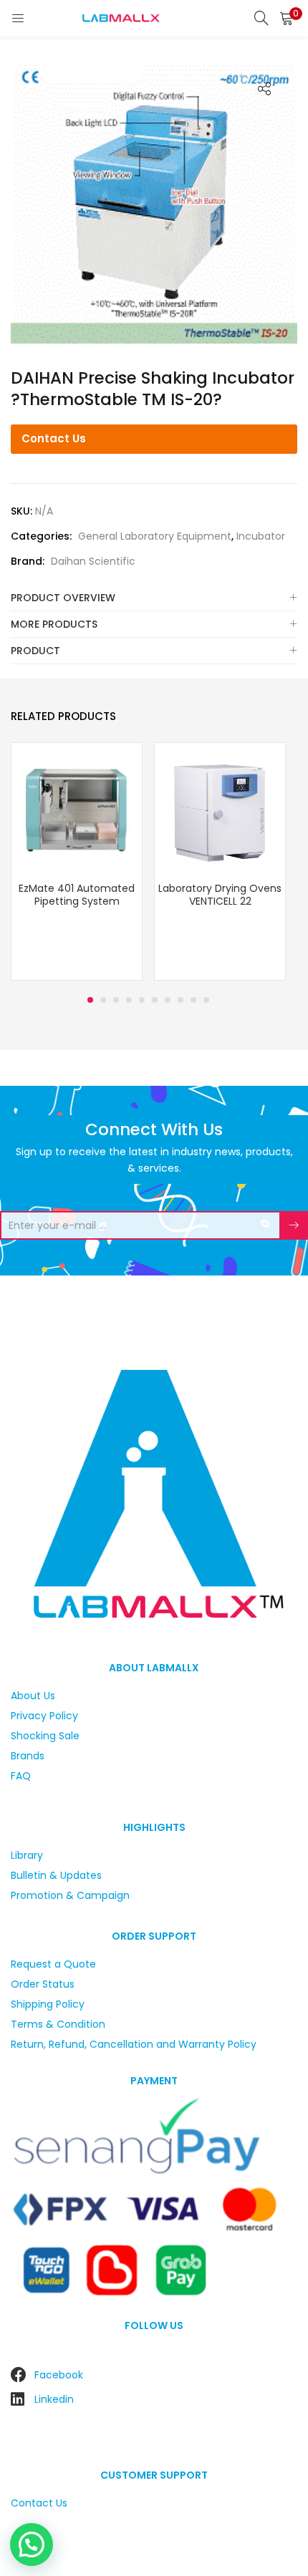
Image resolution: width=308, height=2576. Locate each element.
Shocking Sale (45, 1736)
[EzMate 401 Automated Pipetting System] (77, 807)
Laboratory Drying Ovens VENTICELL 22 (220, 895)
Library (27, 1855)
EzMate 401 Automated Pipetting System (77, 895)
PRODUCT (35, 651)
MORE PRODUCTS (54, 624)
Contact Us (54, 438)
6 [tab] (155, 1000)
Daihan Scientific (93, 561)
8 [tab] (181, 1000)
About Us (33, 1696)
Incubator (261, 536)
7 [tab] (168, 1000)
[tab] (154, 598)
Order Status (43, 1984)
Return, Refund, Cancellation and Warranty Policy (134, 2044)
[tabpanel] (77, 863)
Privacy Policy (44, 1716)
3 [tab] (116, 1000)
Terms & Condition (58, 2024)
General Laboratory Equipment (155, 536)
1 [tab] (90, 1000)
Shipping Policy (48, 2004)
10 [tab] (206, 1000)
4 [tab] (129, 1000)
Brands (28, 1756)
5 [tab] (142, 1000)
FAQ (21, 1776)
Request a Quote (53, 1964)
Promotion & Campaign (70, 1895)
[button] (287, 18)
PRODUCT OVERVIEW (63, 598)
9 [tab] (193, 1000)
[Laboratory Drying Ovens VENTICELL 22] (220, 807)
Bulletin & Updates (56, 1875)
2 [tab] (103, 1000)
